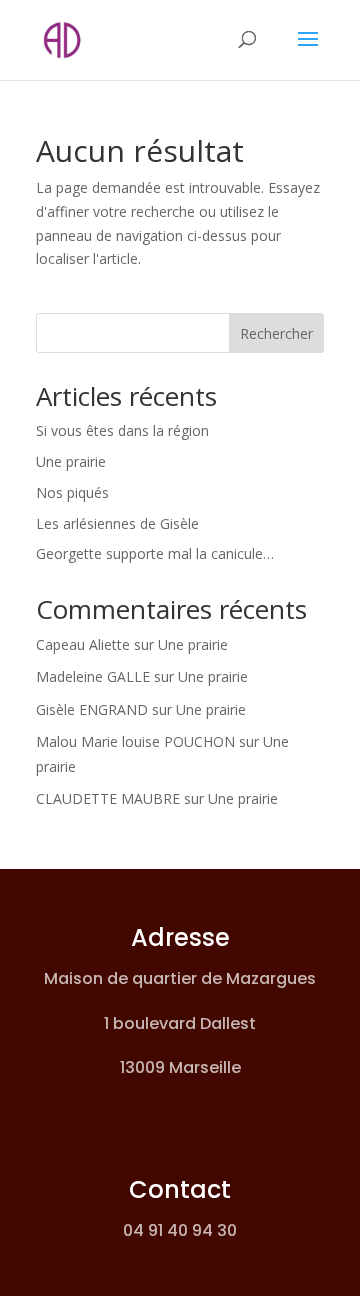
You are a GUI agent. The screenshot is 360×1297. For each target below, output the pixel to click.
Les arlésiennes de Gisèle (117, 523)
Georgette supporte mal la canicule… (155, 553)
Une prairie (71, 461)
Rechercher (276, 333)
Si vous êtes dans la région (122, 430)
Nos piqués (72, 492)
